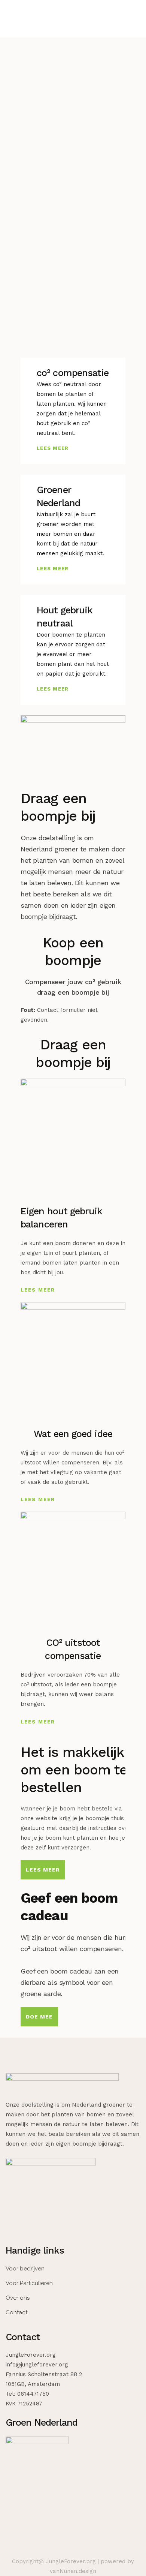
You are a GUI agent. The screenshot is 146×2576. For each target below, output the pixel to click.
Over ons (18, 2298)
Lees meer (43, 1870)
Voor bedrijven (25, 2269)
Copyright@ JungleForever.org (54, 2561)
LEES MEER (53, 448)
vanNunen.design (73, 2571)
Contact (16, 2312)
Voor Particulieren (29, 2283)
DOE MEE (39, 2017)
